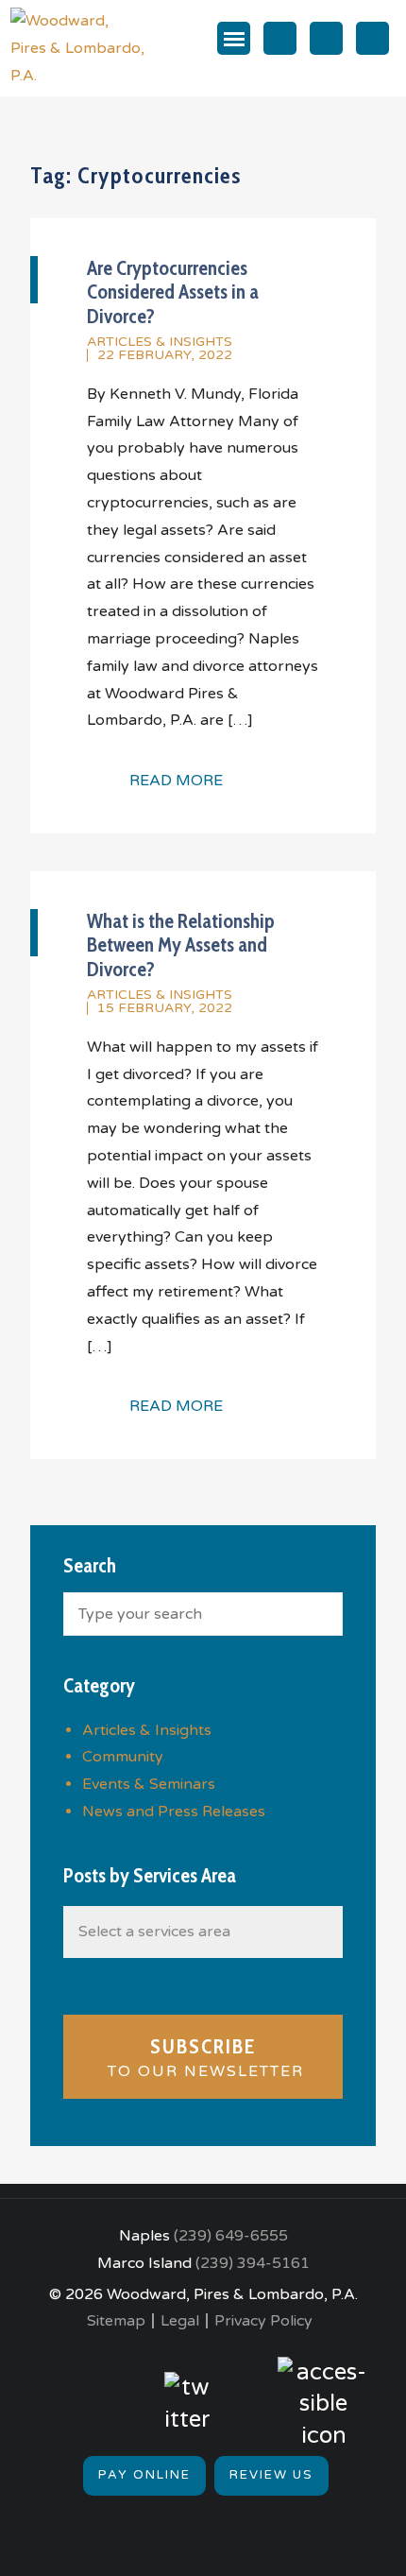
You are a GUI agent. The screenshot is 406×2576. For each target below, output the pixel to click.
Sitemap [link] (116, 2321)
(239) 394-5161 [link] (253, 2263)
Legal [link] (180, 2321)
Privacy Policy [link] (263, 2321)
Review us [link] (271, 2475)
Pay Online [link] (144, 2475)
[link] (78, 47)
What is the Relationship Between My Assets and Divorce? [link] (181, 945)
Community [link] (123, 1757)
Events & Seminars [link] (149, 1784)
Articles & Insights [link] (160, 342)
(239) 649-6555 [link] (231, 2236)
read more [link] (176, 781)
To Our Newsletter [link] (203, 2058)
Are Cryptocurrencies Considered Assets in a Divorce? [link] (173, 292)
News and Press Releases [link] (174, 1812)
